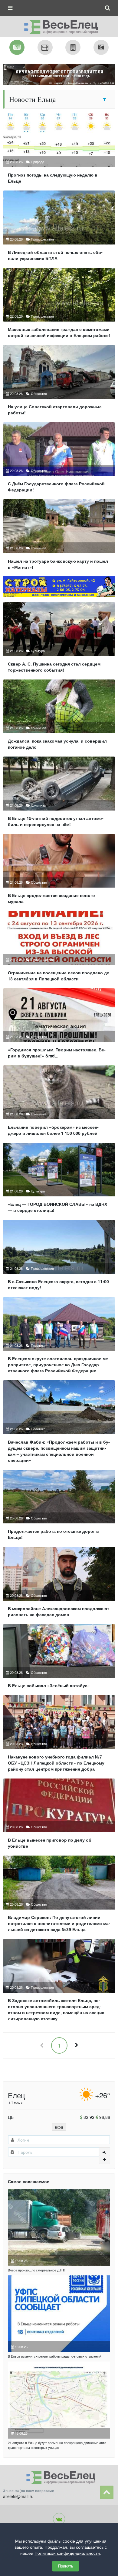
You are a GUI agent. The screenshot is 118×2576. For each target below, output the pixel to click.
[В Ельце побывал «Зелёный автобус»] (59, 1659)
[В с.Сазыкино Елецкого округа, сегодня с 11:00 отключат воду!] (59, 1257)
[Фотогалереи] (101, 47)
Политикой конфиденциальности (67, 2553)
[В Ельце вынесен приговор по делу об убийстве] (59, 1816)
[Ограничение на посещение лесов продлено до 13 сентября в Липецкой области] (59, 949)
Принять (66, 2566)
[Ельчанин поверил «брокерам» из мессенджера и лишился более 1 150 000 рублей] (59, 1103)
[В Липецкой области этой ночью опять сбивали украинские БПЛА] (59, 228)
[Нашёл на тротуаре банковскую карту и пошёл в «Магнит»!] (59, 537)
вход (59, 2127)
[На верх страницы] (107, 2492)
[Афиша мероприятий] (45, 47)
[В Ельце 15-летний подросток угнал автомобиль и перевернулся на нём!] (59, 794)
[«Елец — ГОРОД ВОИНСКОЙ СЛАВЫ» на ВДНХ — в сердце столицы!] (59, 1180)
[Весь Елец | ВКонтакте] (59, 2519)
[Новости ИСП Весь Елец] (59, 25)
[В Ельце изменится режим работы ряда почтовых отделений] (59, 2314)
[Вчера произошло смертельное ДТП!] (59, 2227)
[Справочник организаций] (73, 47)
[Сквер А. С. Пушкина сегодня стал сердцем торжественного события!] (59, 640)
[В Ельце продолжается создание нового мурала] (59, 872)
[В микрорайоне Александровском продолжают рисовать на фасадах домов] (59, 1584)
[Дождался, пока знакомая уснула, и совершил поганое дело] (59, 717)
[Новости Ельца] (17, 47)
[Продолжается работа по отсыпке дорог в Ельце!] (59, 1507)
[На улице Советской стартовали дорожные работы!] (59, 383)
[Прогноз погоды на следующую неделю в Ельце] (59, 151)
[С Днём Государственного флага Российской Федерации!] (59, 460)
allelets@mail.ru (18, 2496)
